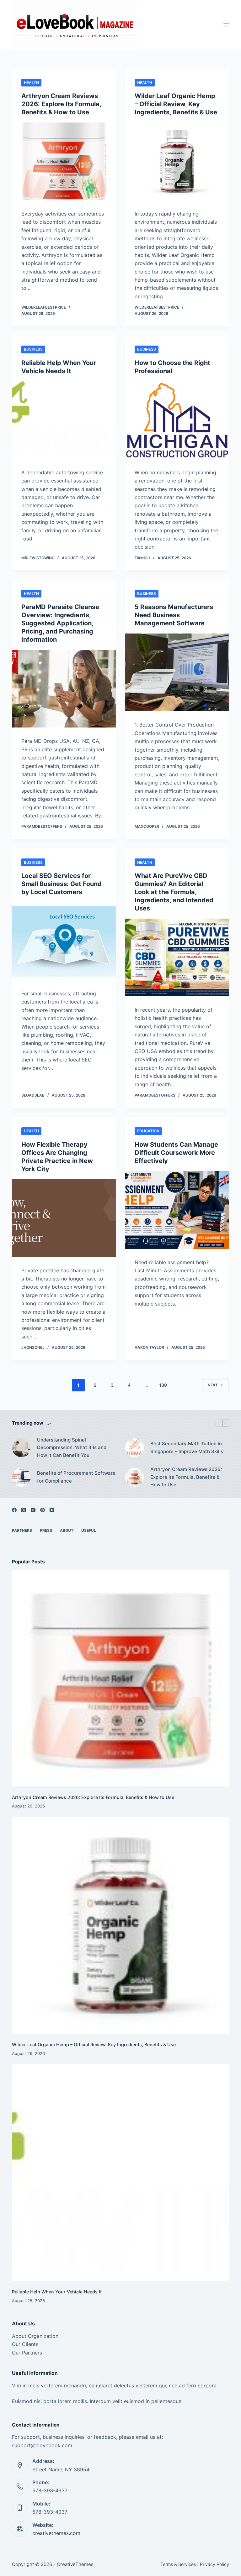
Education (148, 1131)
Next (213, 1385)
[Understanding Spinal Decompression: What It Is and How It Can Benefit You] (21, 1448)
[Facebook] (14, 1510)
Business (33, 349)
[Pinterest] (43, 1510)
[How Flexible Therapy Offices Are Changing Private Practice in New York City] (64, 1218)
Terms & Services (178, 2564)
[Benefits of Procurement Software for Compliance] (21, 1477)
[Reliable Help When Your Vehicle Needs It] (64, 420)
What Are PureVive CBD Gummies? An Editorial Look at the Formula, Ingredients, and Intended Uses (174, 892)
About (67, 1530)
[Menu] (226, 25)
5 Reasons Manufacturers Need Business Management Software (174, 615)
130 (163, 1385)
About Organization (35, 2336)
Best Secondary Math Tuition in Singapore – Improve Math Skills (187, 1447)
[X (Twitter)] (24, 1510)
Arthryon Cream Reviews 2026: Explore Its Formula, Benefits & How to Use (61, 104)
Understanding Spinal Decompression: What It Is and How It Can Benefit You (72, 1448)
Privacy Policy (214, 2564)
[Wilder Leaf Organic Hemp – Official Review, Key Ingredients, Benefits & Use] (177, 161)
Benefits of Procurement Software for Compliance (76, 1477)
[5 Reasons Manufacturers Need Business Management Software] (177, 672)
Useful (89, 1530)
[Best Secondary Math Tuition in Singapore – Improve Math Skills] (135, 1448)
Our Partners (27, 2353)
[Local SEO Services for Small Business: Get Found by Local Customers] (64, 941)
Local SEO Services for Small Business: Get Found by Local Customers (62, 884)
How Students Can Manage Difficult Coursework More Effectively (176, 1153)
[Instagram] (33, 1510)
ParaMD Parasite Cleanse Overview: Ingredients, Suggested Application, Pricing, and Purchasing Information (60, 623)
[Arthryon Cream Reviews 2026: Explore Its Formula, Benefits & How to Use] (64, 161)
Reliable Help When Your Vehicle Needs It (57, 2292)
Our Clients (25, 2344)
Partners (22, 1530)
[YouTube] (52, 1510)
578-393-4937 (50, 2490)
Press (46, 1530)
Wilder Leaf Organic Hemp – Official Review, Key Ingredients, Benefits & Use (176, 104)
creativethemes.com (56, 2533)
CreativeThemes (75, 2564)
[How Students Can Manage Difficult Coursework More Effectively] (177, 1210)
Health (31, 83)
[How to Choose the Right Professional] (177, 420)
